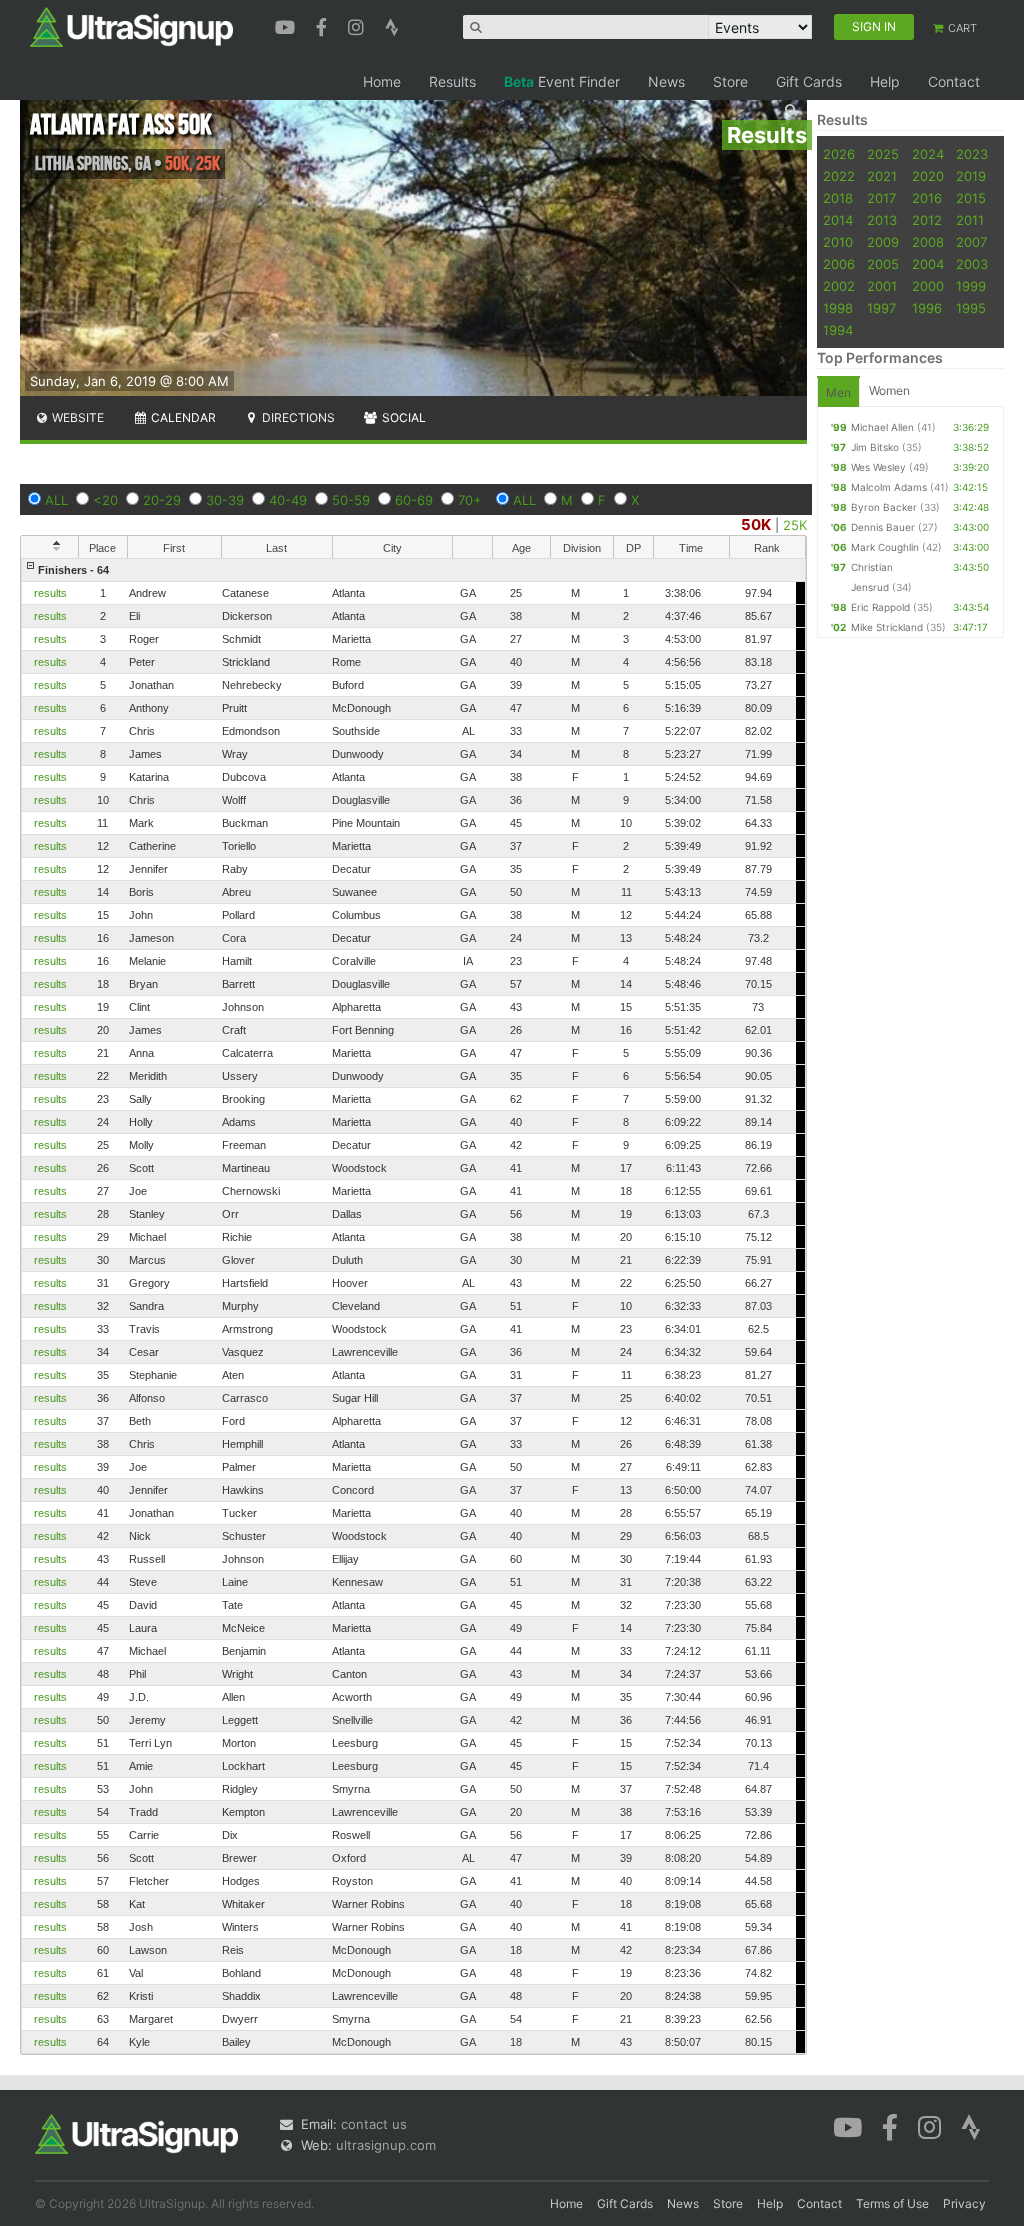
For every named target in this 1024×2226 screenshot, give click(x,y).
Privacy (964, 2203)
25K (795, 525)
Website (76, 417)
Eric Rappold (880, 607)
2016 (927, 198)
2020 (928, 176)
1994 (838, 330)
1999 (971, 286)
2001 (882, 286)
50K (756, 524)
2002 (839, 286)
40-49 (288, 500)
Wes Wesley (878, 467)
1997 (881, 308)
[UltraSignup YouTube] (287, 25)
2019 (971, 176)
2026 (839, 154)
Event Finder (562, 81)
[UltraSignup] (131, 26)
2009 (883, 242)
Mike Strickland (887, 627)
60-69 (414, 500)
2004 (928, 264)
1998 (838, 308)
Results (452, 81)
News (666, 81)
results (50, 593)
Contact (954, 81)
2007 (971, 242)
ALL (56, 500)
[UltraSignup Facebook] (324, 25)
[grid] (413, 1306)
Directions (297, 417)
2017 (881, 198)
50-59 (351, 500)
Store (730, 81)
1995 (971, 308)
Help (885, 81)
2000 (928, 286)
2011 (970, 220)
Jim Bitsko (875, 447)
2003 (972, 264)
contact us (374, 2124)
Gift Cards (809, 81)
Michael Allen (882, 427)
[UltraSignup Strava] (392, 25)
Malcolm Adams (889, 487)
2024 (928, 154)
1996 (927, 308)
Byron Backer (884, 507)
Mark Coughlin (885, 547)
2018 (838, 198)
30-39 (225, 500)
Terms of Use (892, 2203)
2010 (838, 242)
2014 (838, 220)
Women (889, 390)
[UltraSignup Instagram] (358, 25)
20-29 (162, 500)
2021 (882, 176)
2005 (883, 264)
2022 (839, 176)
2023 (972, 154)
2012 (927, 220)
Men (838, 392)
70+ (470, 500)
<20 (105, 500)
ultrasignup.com (386, 2145)
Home (382, 81)
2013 (882, 220)
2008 (928, 242)
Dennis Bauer (883, 527)
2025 (883, 154)
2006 (839, 264)
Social (402, 417)
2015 (971, 198)
